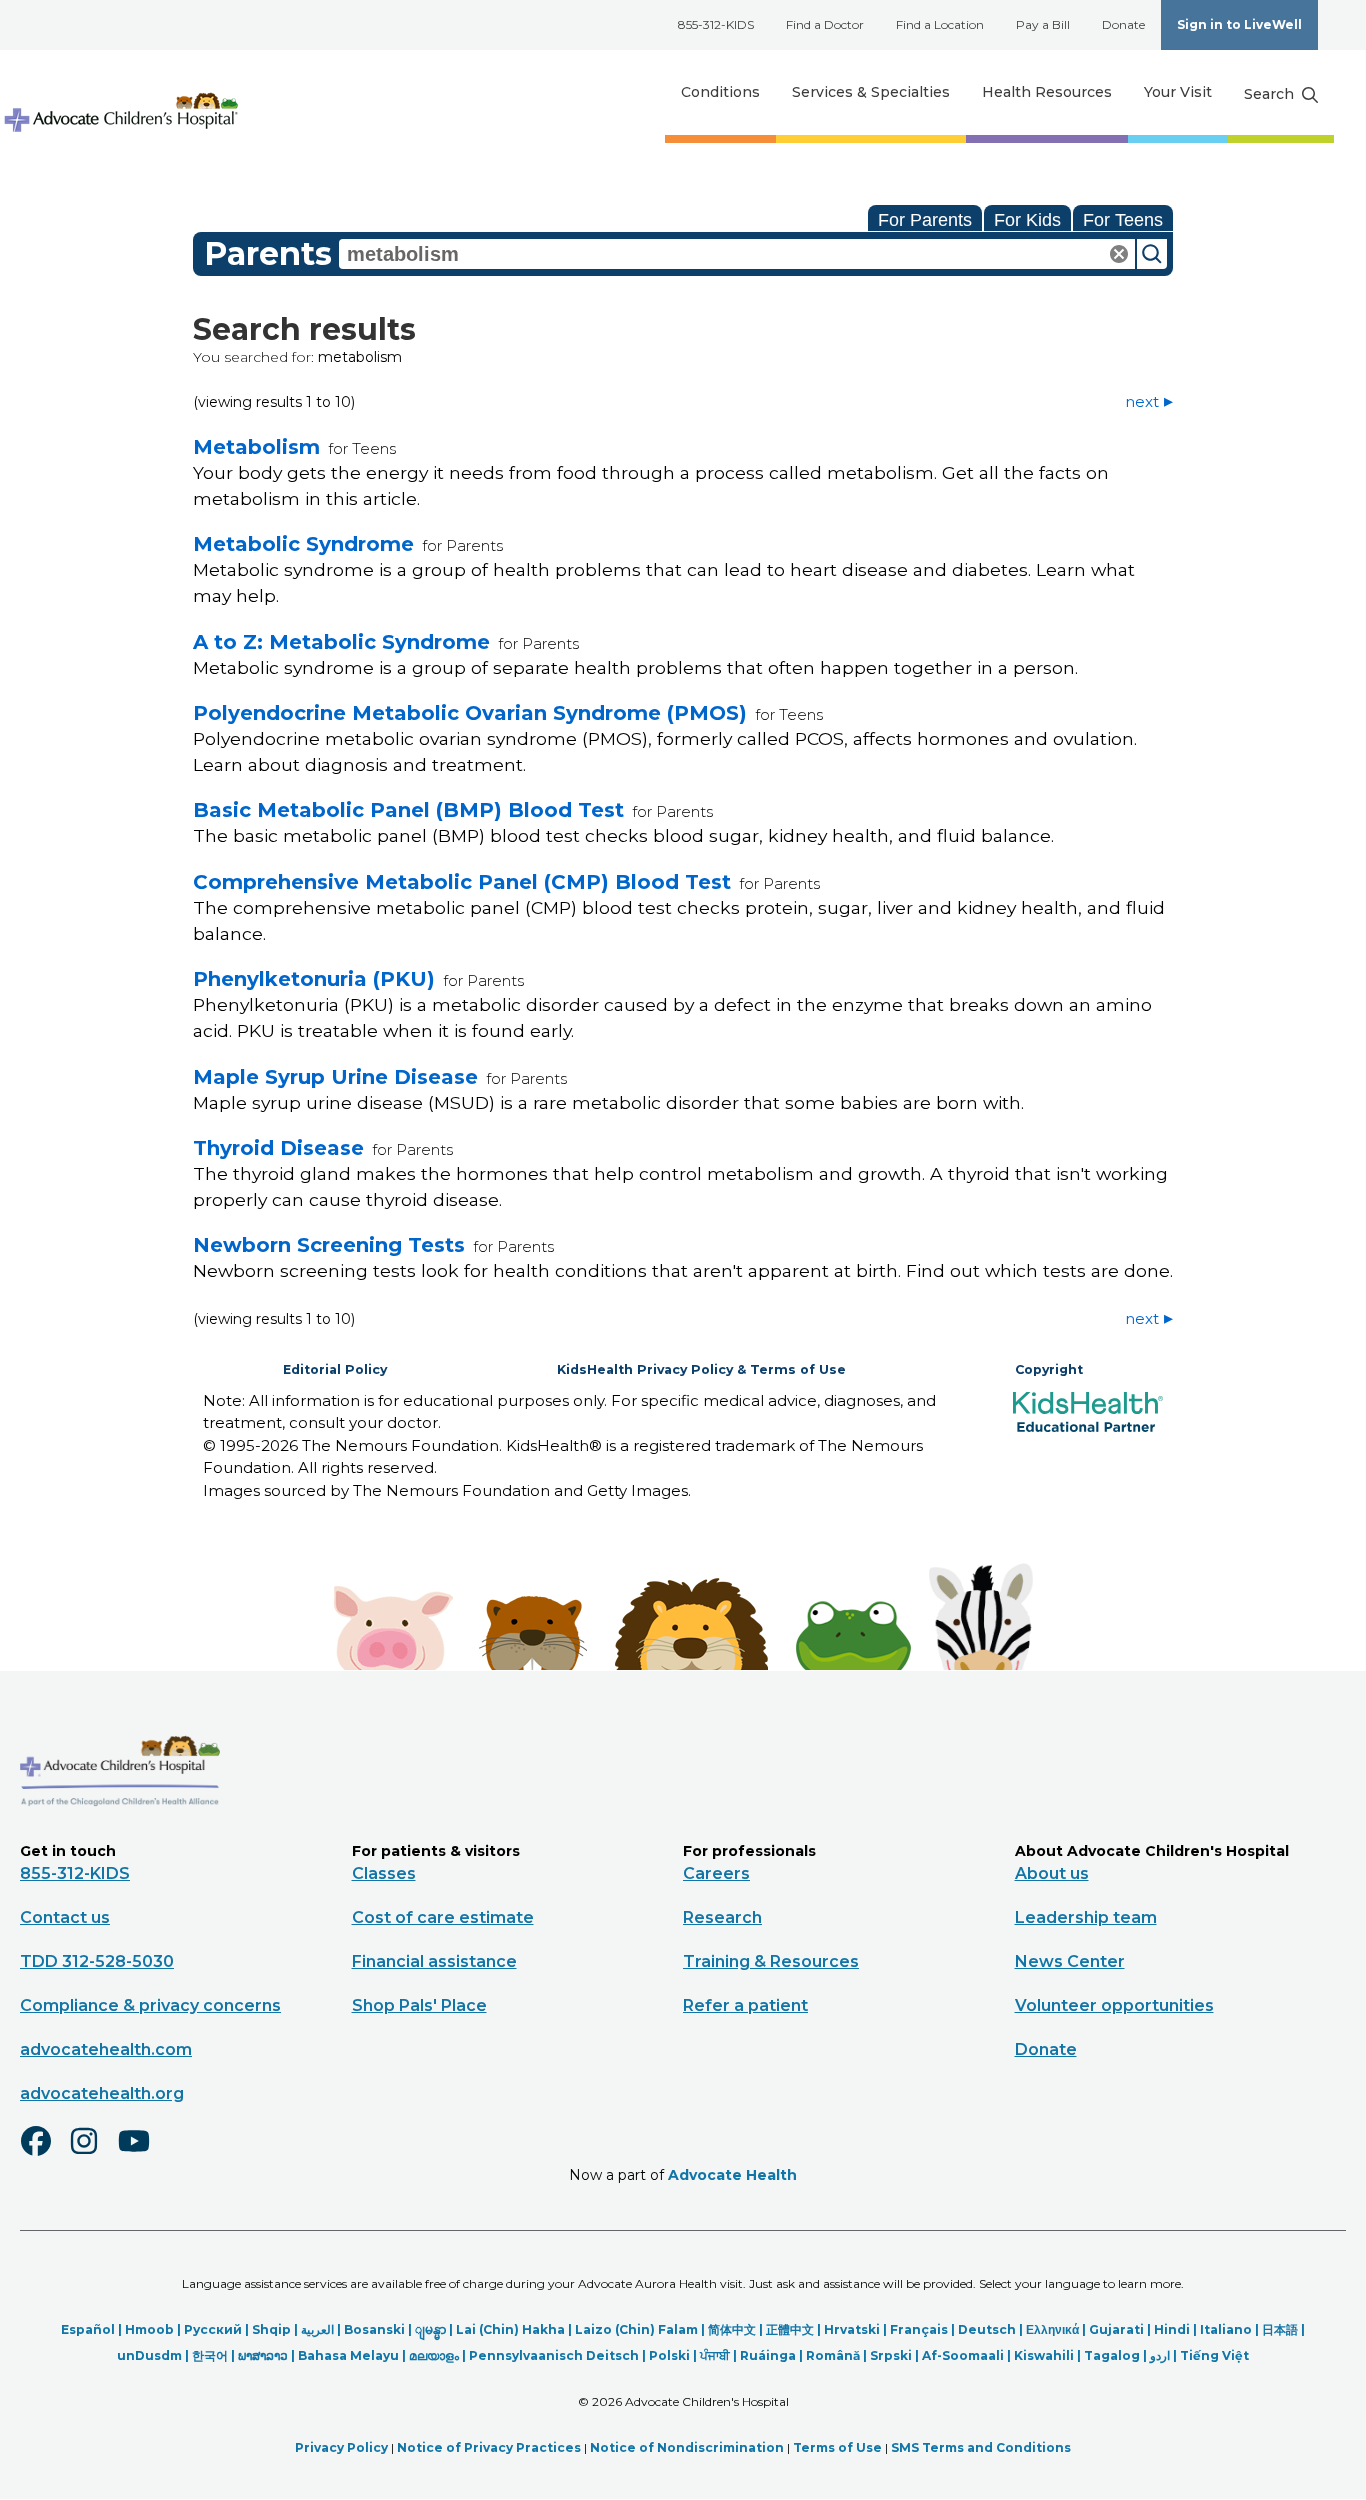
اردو (1160, 2355)
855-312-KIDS (716, 24)
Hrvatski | (857, 2329)
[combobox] (737, 254)
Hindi (1172, 2329)
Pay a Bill (1043, 24)
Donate (1123, 24)
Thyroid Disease (278, 1148)
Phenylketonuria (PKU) (314, 979)
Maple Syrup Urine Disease (335, 1077)
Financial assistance (434, 1961)
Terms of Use (837, 2447)
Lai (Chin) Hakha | (515, 2329)
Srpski (891, 2355)
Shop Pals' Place (419, 2005)
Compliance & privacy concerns (150, 2005)
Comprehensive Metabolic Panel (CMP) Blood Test (462, 882)
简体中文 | (737, 2329)
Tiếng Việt (1214, 2355)
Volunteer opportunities (1114, 2005)
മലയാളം (434, 2355)
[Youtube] (142, 2154)
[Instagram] (93, 2154)
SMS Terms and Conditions (981, 2447)
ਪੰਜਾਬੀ (715, 2355)
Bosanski (374, 2329)
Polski (669, 2355)
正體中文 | (795, 2329)
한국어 (210, 2355)
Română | (838, 2355)
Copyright (1049, 1369)
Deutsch (987, 2329)
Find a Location (940, 24)
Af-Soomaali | (968, 2355)
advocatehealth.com (106, 2049)
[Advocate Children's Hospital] (120, 1835)
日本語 (1280, 2329)
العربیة (317, 2329)
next (1142, 401)
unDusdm (149, 2355)
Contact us (65, 1917)
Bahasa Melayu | (353, 2355)
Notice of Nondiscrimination (687, 2447)
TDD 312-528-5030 (97, 1961)
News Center (1070, 1961)
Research (722, 1917)
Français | (924, 2329)
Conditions (720, 92)
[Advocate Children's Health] (120, 92)
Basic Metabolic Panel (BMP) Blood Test (408, 810)
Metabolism (256, 447)
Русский (213, 2329)
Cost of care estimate (443, 1917)
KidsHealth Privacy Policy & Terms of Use (701, 1369)
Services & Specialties (871, 92)
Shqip (271, 2329)
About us (1052, 1873)
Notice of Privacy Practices (489, 2447)
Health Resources (1047, 92)
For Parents (925, 220)
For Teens (1123, 220)
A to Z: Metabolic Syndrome (341, 642)
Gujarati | (1121, 2329)
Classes (384, 1873)
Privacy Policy (341, 2447)
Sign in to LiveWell (1239, 24)
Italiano (1226, 2329)
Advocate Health (732, 2175)
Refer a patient (745, 2005)
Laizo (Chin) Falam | (641, 2329)
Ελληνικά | (1057, 2329)
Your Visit (1178, 92)
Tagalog (1112, 2355)
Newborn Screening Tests (329, 1245)
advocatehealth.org (102, 2093)
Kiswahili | (1049, 2355)
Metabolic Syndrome (303, 544)
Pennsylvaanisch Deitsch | (559, 2355)
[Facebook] (44, 2154)
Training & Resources (771, 1961)
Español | (93, 2329)
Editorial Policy (335, 1369)
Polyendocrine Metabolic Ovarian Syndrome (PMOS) (470, 713)
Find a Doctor (825, 24)
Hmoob (149, 2329)
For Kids (1027, 220)
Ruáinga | (773, 2355)
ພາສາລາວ (263, 2355)
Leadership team (1086, 1917)
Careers (716, 1873)
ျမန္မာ (430, 2329)
